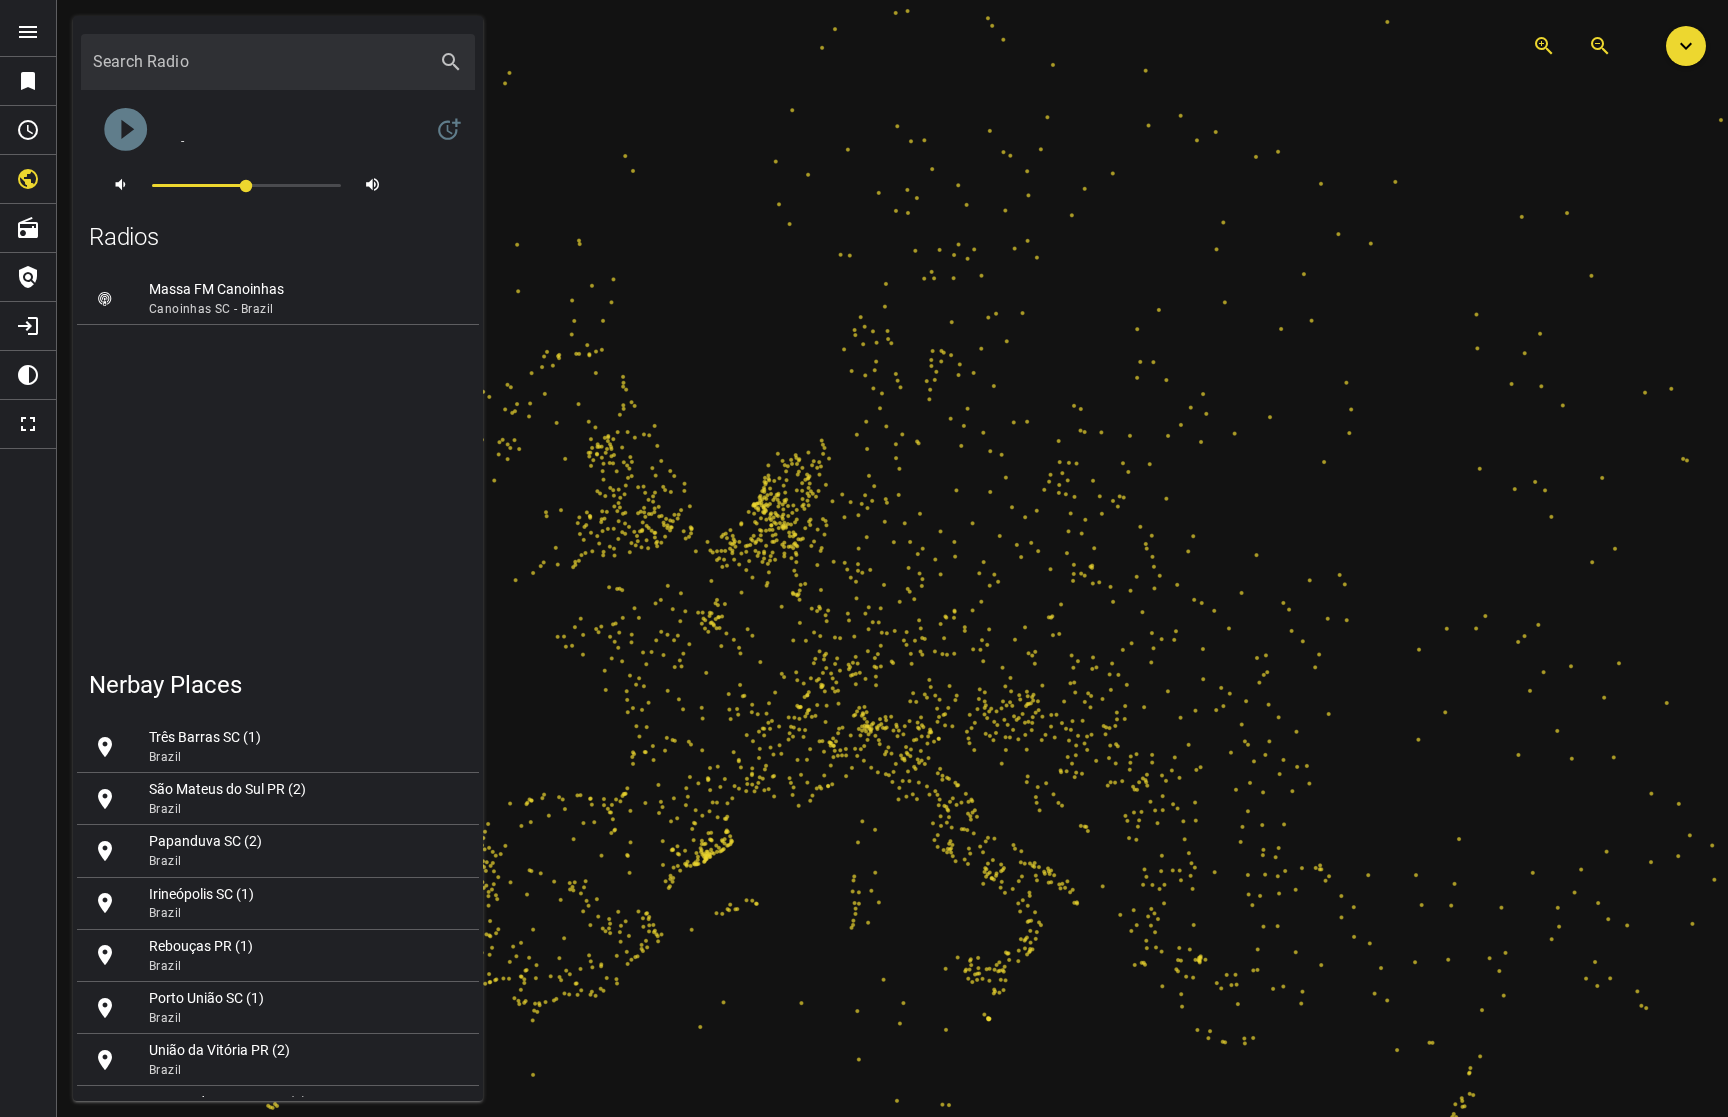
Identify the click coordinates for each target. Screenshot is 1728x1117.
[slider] (246, 184)
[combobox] (260, 70)
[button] (1686, 46)
